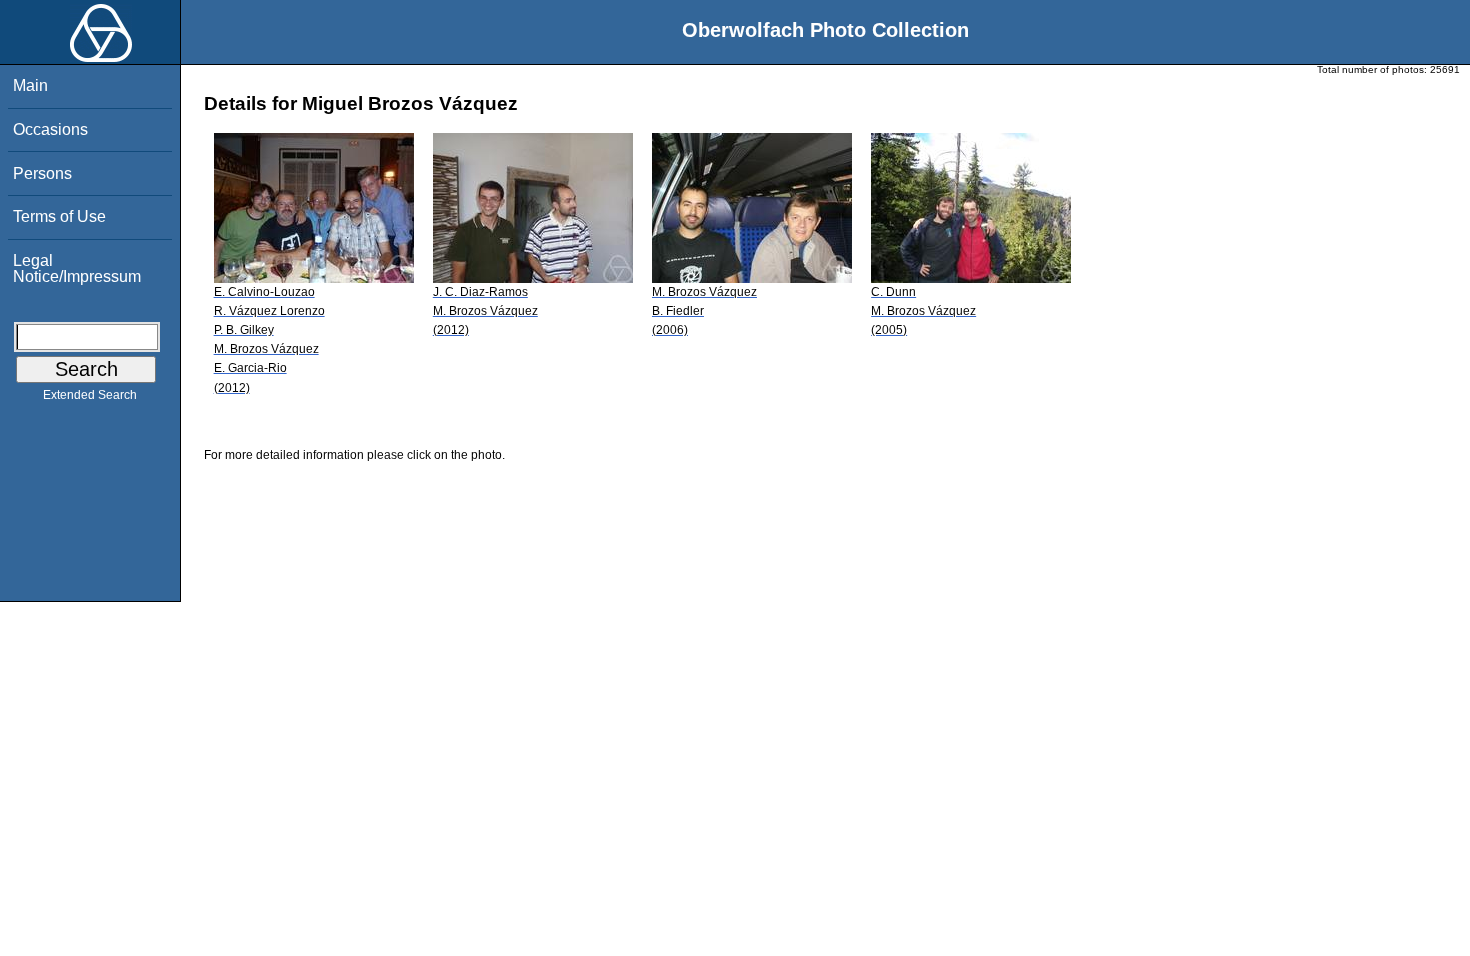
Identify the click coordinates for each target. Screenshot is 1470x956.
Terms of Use (59, 216)
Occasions (50, 129)
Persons (42, 173)
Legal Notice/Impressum (77, 268)
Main (30, 85)
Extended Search (90, 395)
